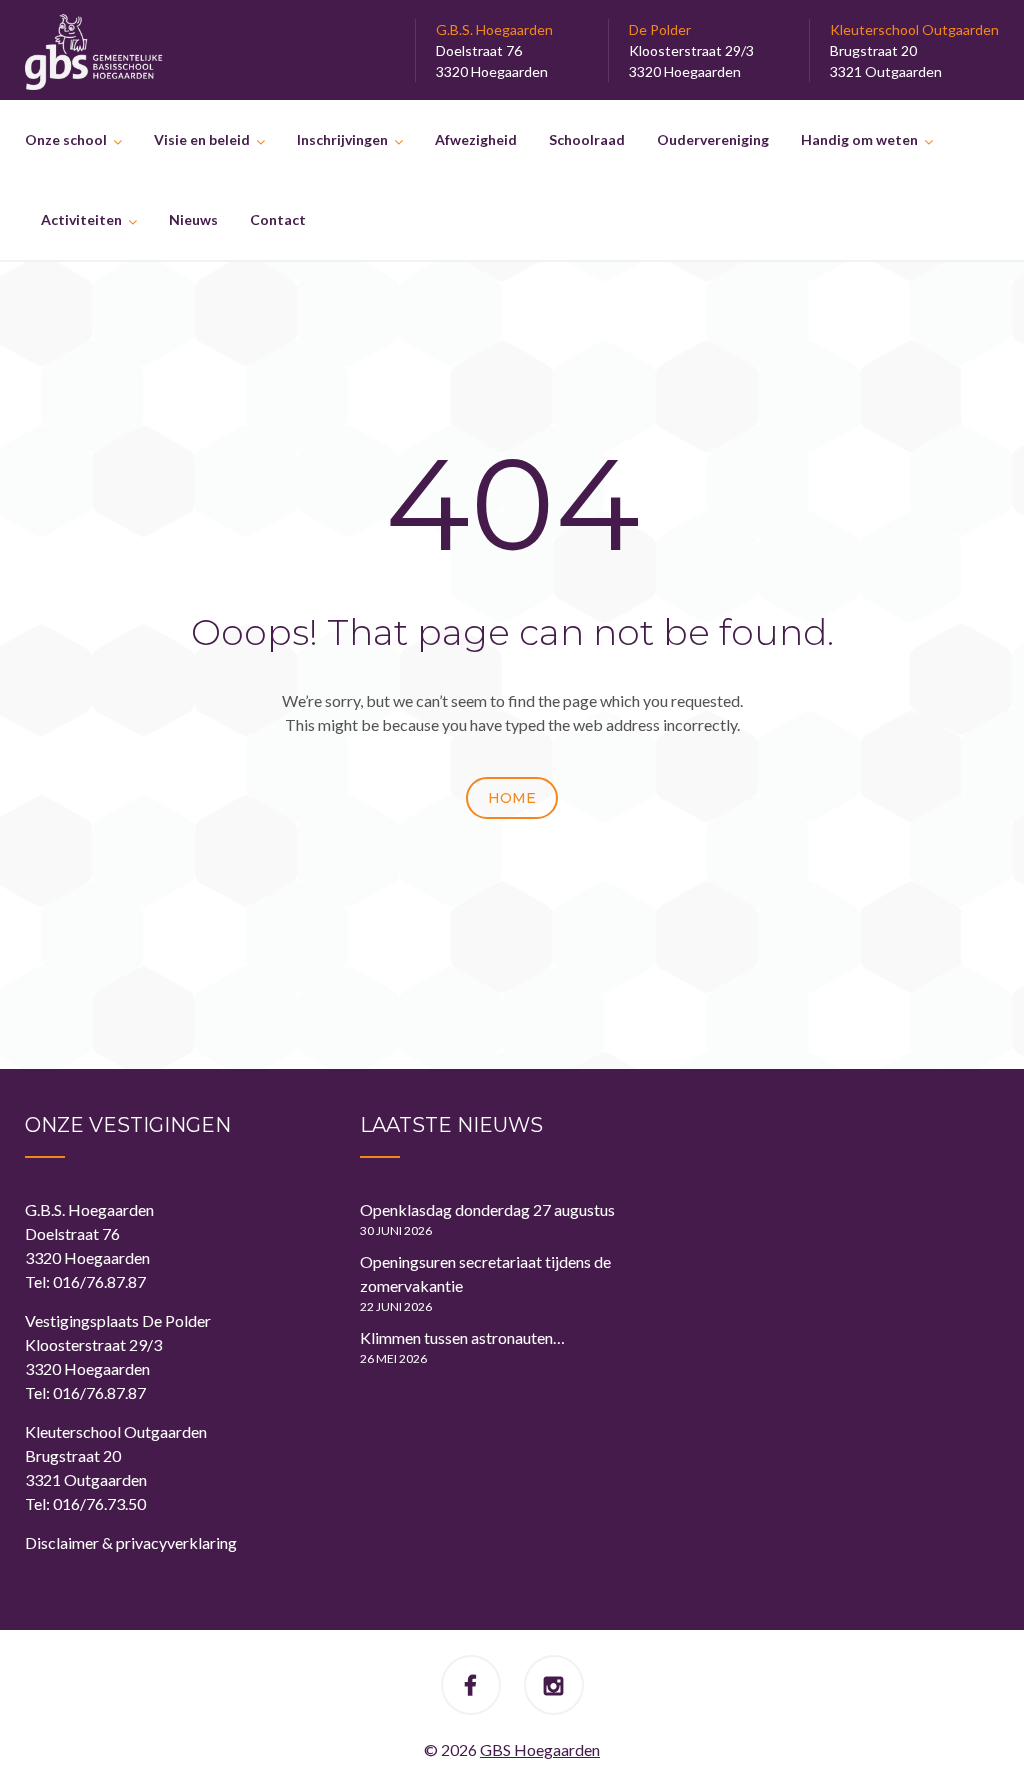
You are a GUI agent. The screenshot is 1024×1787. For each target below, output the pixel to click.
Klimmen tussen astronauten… (462, 1337)
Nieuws (193, 219)
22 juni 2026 (396, 1306)
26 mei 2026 (393, 1358)
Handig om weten (859, 139)
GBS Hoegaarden (540, 1749)
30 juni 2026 (396, 1230)
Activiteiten (81, 219)
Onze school (66, 139)
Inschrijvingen (342, 139)
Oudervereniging (713, 139)
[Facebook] (470, 1687)
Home (512, 798)
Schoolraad (587, 139)
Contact (278, 219)
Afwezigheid (476, 139)
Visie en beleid (202, 139)
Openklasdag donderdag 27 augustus (487, 1209)
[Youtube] (553, 1687)
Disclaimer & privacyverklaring (131, 1542)
